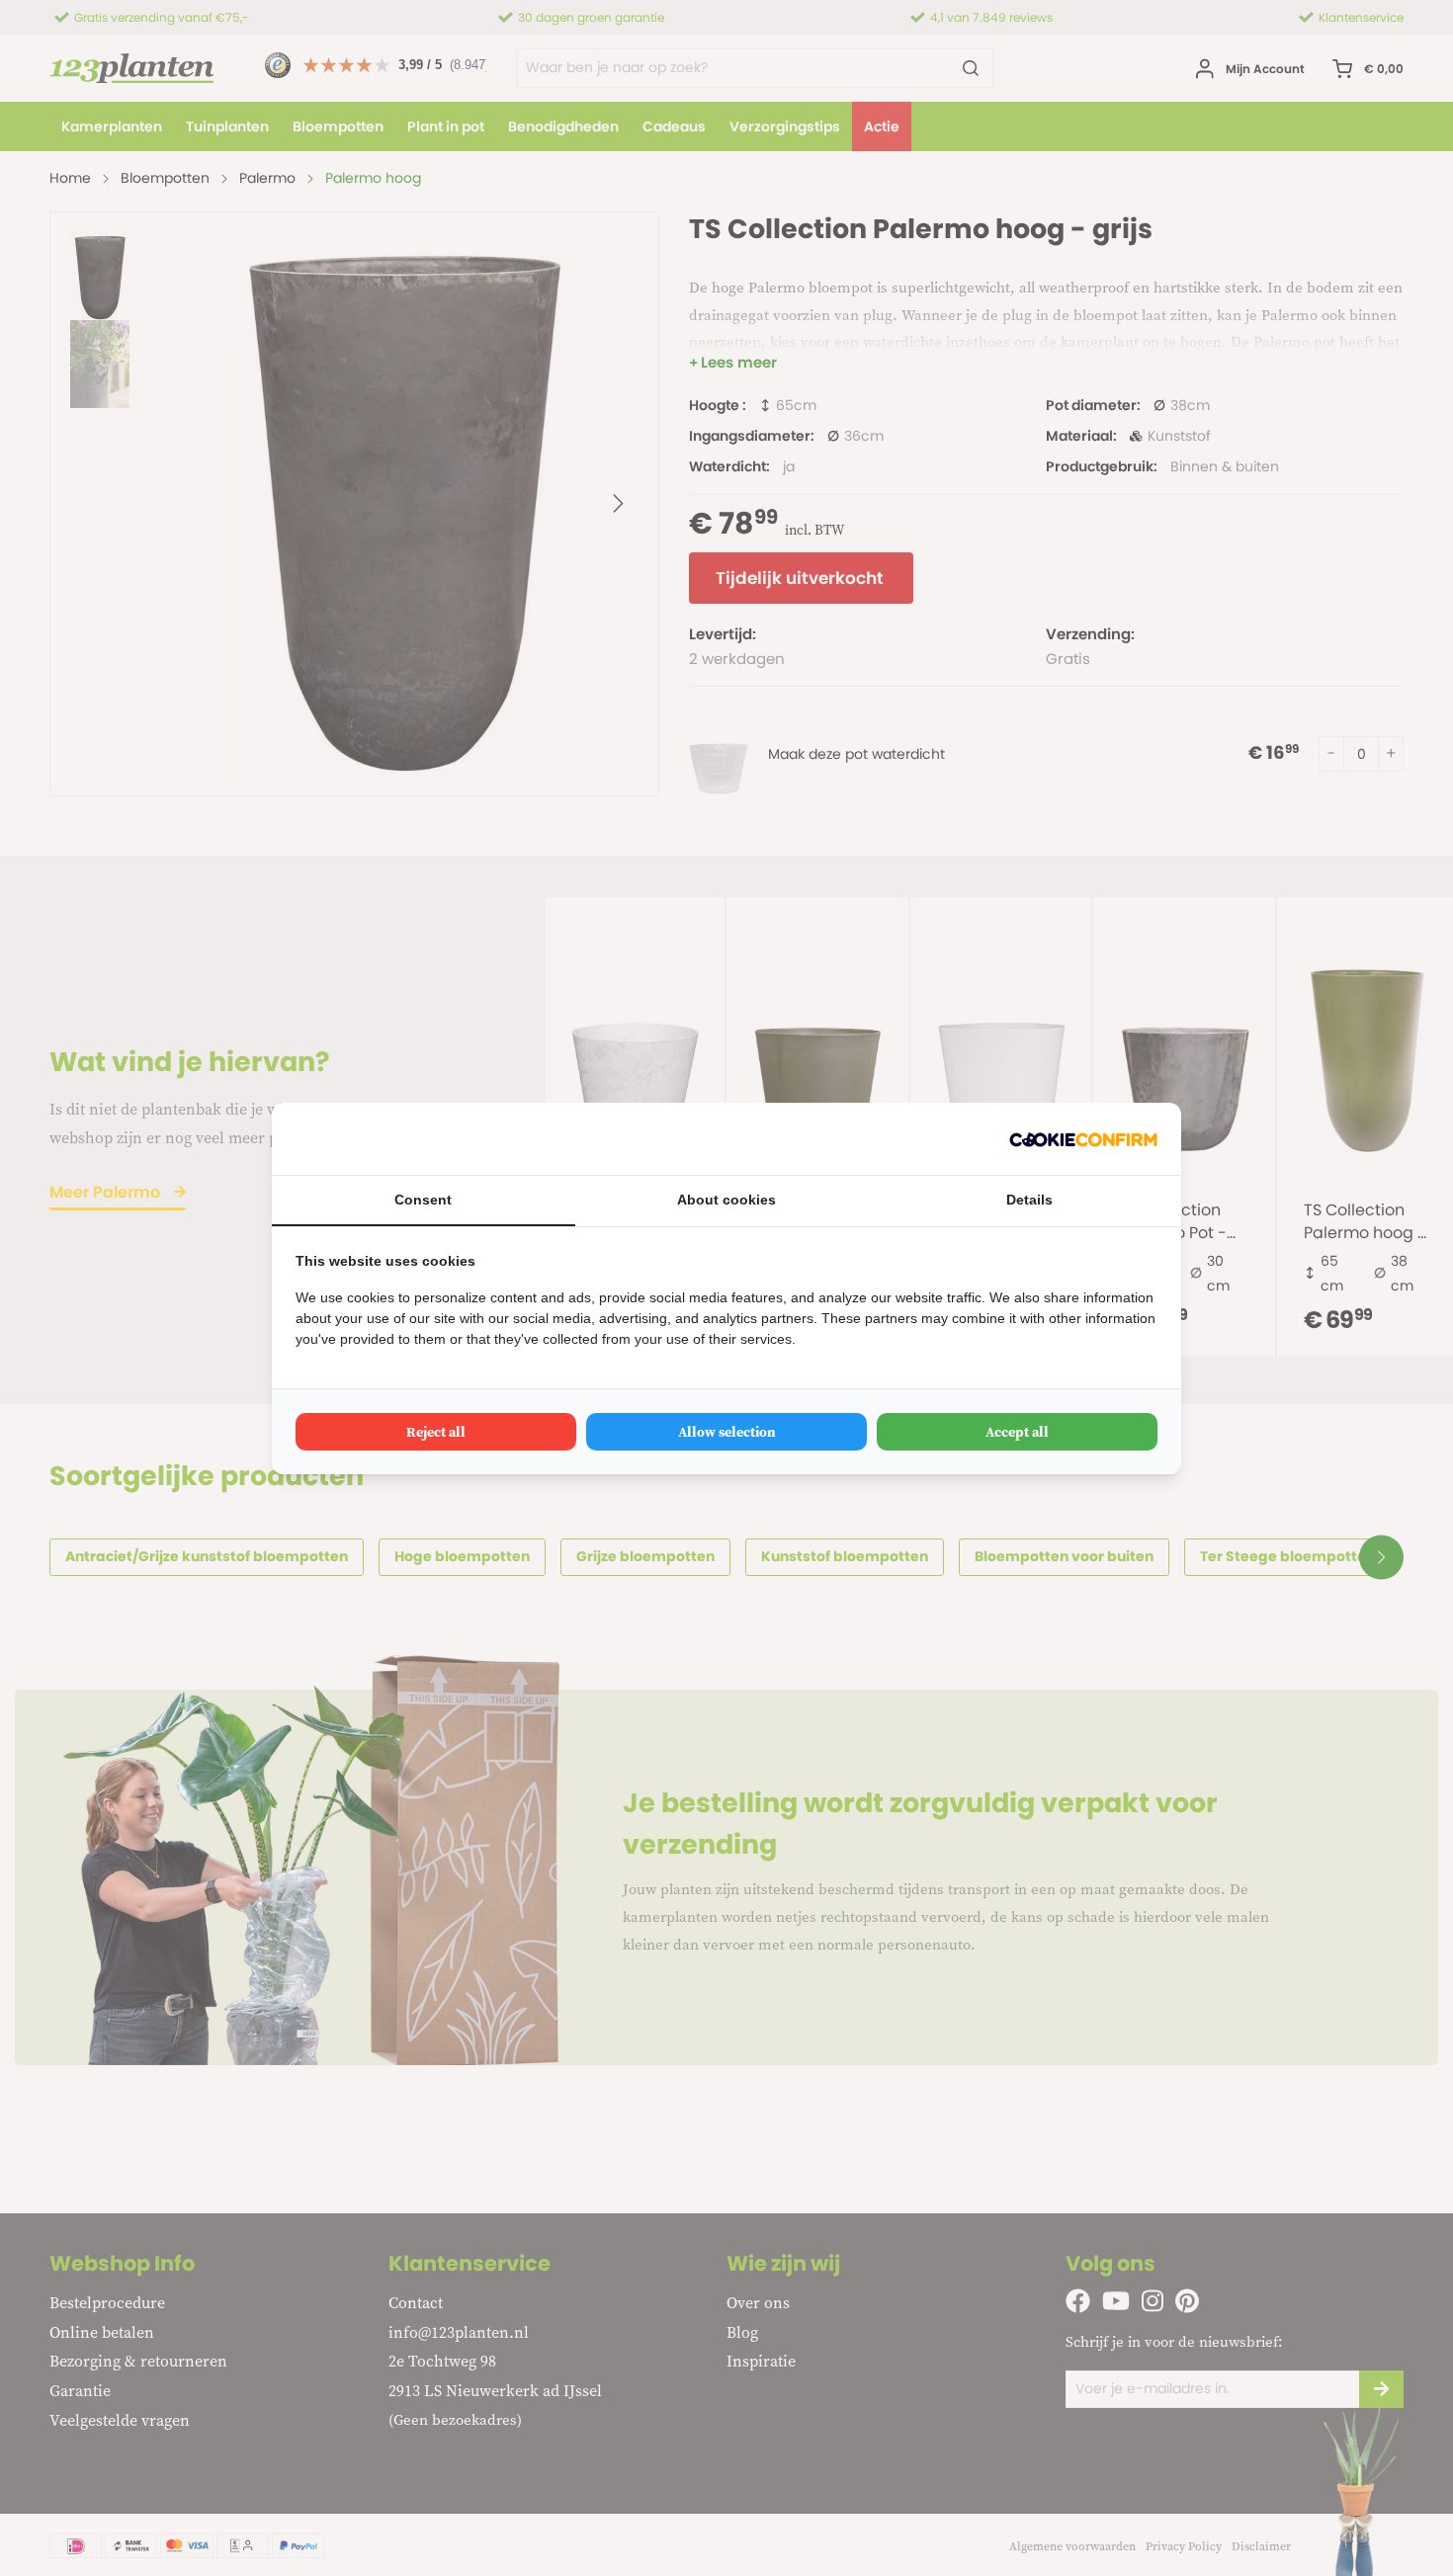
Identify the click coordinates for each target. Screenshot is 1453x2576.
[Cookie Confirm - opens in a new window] (1083, 1139)
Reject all (436, 1432)
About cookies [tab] (726, 1200)
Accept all (1017, 1432)
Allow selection (727, 1432)
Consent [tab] (423, 1200)
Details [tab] (1029, 1200)
